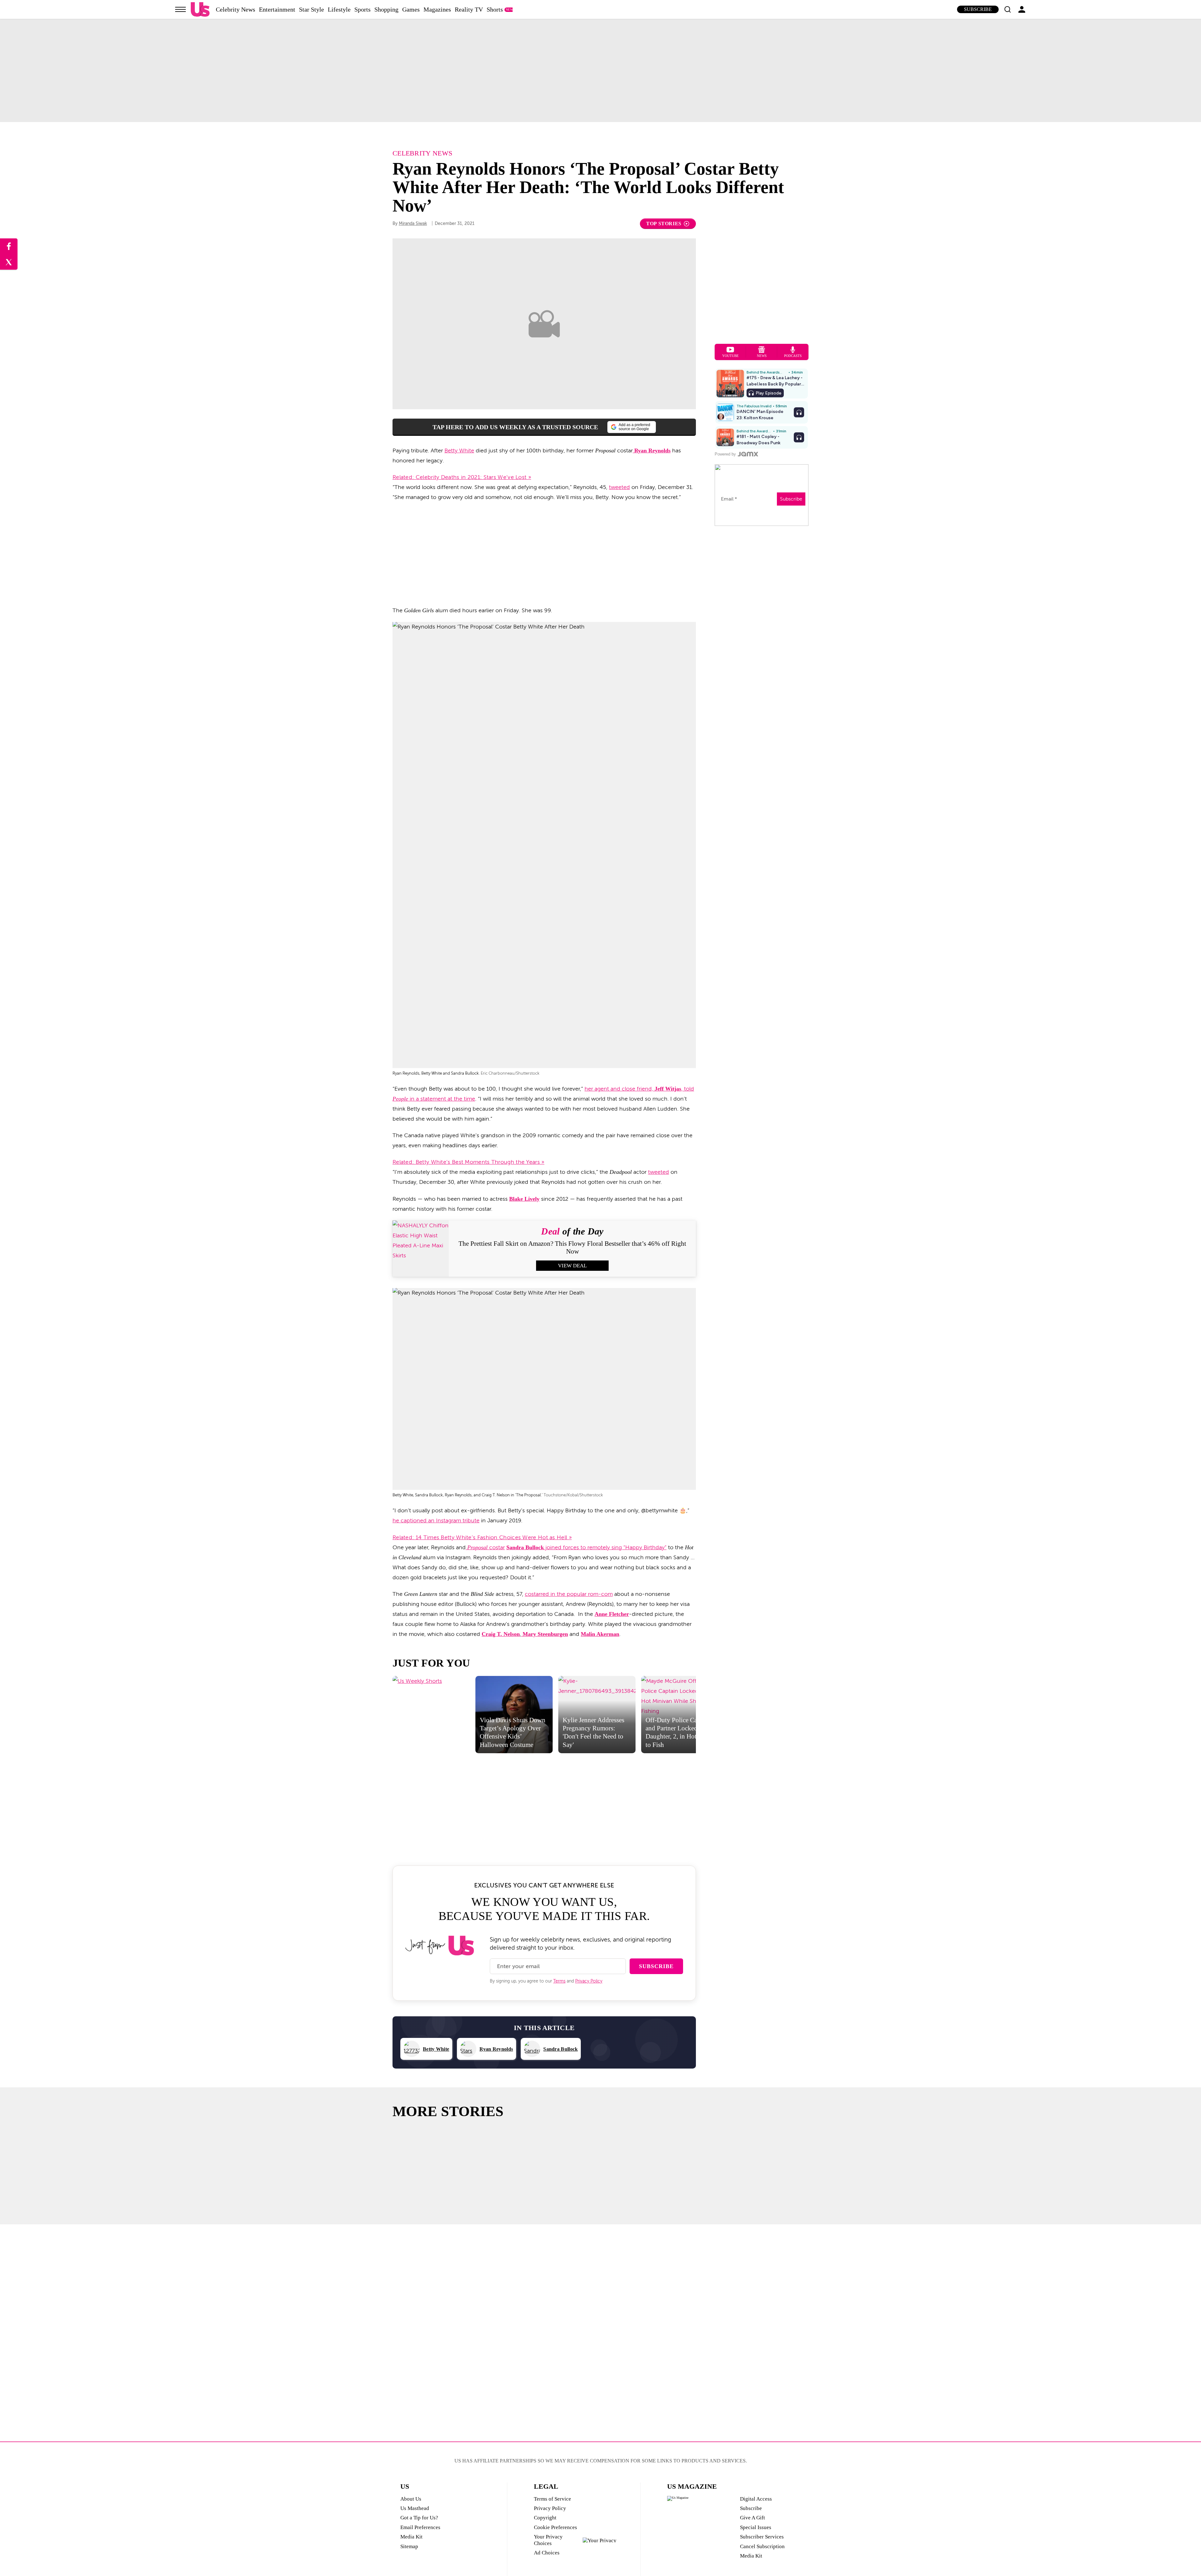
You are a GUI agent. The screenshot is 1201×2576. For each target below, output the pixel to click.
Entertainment (277, 9)
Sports (362, 9)
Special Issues (756, 2527)
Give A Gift (753, 2518)
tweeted (619, 487)
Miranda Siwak (413, 224)
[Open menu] (180, 9)
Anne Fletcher (612, 1614)
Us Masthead (415, 2508)
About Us (411, 2499)
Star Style (312, 9)
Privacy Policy (589, 1981)
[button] (1007, 9)
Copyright (545, 2518)
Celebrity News (236, 9)
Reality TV (469, 9)
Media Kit (411, 2537)
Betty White (459, 451)
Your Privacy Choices (548, 2540)
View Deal (572, 1266)
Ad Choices (547, 2553)
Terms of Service (552, 2499)
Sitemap (409, 2546)
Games (411, 9)
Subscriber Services (762, 2537)
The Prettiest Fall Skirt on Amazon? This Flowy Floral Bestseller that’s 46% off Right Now (572, 1247)
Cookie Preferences (555, 2527)
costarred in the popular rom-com (569, 1594)
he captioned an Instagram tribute (436, 1520)
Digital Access (756, 2499)
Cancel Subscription (762, 2546)
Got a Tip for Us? (419, 2518)
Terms (559, 1981)
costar (486, 1547)
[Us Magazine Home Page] (200, 10)
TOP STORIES (664, 224)
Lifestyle (339, 9)
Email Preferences (420, 2527)
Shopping (386, 9)
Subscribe (978, 9)
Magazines (437, 9)
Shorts (495, 9)
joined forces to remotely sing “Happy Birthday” (605, 1547)
